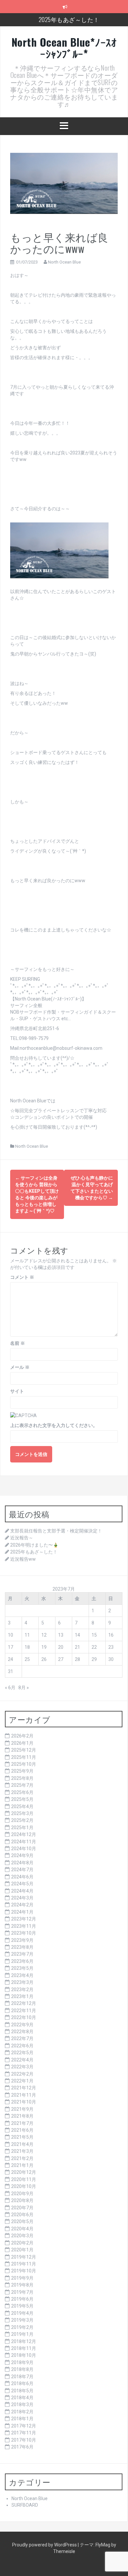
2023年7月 (22, 1954)
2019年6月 (22, 2299)
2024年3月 (22, 1898)
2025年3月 (22, 1813)
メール (20, 1367)
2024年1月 (22, 1912)
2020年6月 (22, 2215)
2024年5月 (22, 1884)
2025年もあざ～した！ (69, 19)
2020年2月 (22, 2243)
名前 (18, 1343)
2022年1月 (22, 2081)
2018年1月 (22, 2419)
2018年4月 (22, 2398)
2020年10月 (24, 2186)
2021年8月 (22, 2116)
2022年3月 (22, 2067)
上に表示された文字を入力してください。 (54, 1425)
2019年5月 (22, 2306)
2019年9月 (22, 2278)
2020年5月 (22, 2221)
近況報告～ (22, 1538)
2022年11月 (24, 2011)
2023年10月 (24, 1933)
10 (11, 1635)
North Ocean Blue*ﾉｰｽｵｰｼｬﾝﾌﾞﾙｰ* (64, 48)
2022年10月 (24, 2017)
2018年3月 (22, 2404)
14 (77, 1635)
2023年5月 (22, 1968)
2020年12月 (24, 2172)
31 (11, 1671)
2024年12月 (24, 1834)
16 (111, 1635)
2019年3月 (22, 2320)
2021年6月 (22, 2130)
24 (11, 1659)
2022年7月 (22, 2038)
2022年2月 (22, 2074)
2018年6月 (22, 2383)
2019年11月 (24, 2264)
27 (61, 1659)
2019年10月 (24, 2271)
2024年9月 (22, 1855)
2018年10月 (24, 2355)
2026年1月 (22, 1743)
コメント (22, 1277)
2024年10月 (24, 1849)
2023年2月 (22, 1989)
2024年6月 (22, 1877)
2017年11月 (24, 2433)
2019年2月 (22, 2327)
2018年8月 (22, 2369)
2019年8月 (22, 2285)
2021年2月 (22, 2158)
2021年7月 (22, 2123)
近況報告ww (23, 1559)
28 (77, 1659)
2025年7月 (22, 1785)
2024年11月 (24, 1842)
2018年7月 (22, 2377)
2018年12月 (24, 2341)
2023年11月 (24, 1926)
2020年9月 (22, 2194)
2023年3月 (22, 1982)
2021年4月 (22, 2144)
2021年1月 (22, 2165)
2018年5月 (22, 2391)
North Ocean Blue (64, 262)
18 (27, 1647)
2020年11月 (24, 2179)
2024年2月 (22, 1905)
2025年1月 (22, 1828)
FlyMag (103, 2545)
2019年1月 (22, 2334)
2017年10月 (24, 2440)
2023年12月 (24, 1919)
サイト (17, 1391)
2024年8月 (22, 1863)
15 (94, 1635)
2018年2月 (22, 2412)
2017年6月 (22, 2447)
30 (111, 1659)
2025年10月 (24, 1764)
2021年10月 (24, 2102)
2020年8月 (22, 2200)
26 (44, 1659)
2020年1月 (22, 2250)
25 (27, 1659)
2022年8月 (22, 2032)
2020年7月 (22, 2208)
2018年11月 (24, 2348)
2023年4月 (22, 1975)
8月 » (24, 1688)
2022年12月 (24, 2003)
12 (44, 1635)
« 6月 (10, 1688)
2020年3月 (22, 2236)
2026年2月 (22, 1736)
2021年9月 (22, 2109)
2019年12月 (24, 2257)
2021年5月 (22, 2137)
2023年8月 (22, 1947)
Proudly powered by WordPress (45, 2545)
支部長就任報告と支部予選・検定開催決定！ (56, 1531)
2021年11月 (24, 2095)
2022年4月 (22, 2060)
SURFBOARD (25, 2505)
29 (94, 1659)
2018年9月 (22, 2362)
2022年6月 (22, 2046)
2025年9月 (22, 1771)
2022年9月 (22, 2025)
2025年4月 (22, 1806)
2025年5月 (22, 1799)
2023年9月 (22, 1940)
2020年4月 (22, 2229)
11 (27, 1635)
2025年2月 (22, 1820)
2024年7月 (22, 1870)
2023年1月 (22, 1996)
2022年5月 (22, 2053)
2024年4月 (22, 1891)
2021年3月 (22, 2151)
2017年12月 (24, 2426)
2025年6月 (22, 1792)
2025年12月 (24, 1750)
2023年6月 (22, 1961)
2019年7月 (22, 2292)
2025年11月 (24, 1757)
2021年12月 (24, 2088)
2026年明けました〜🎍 (34, 1545)
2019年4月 (22, 2313)
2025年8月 (22, 1778)
